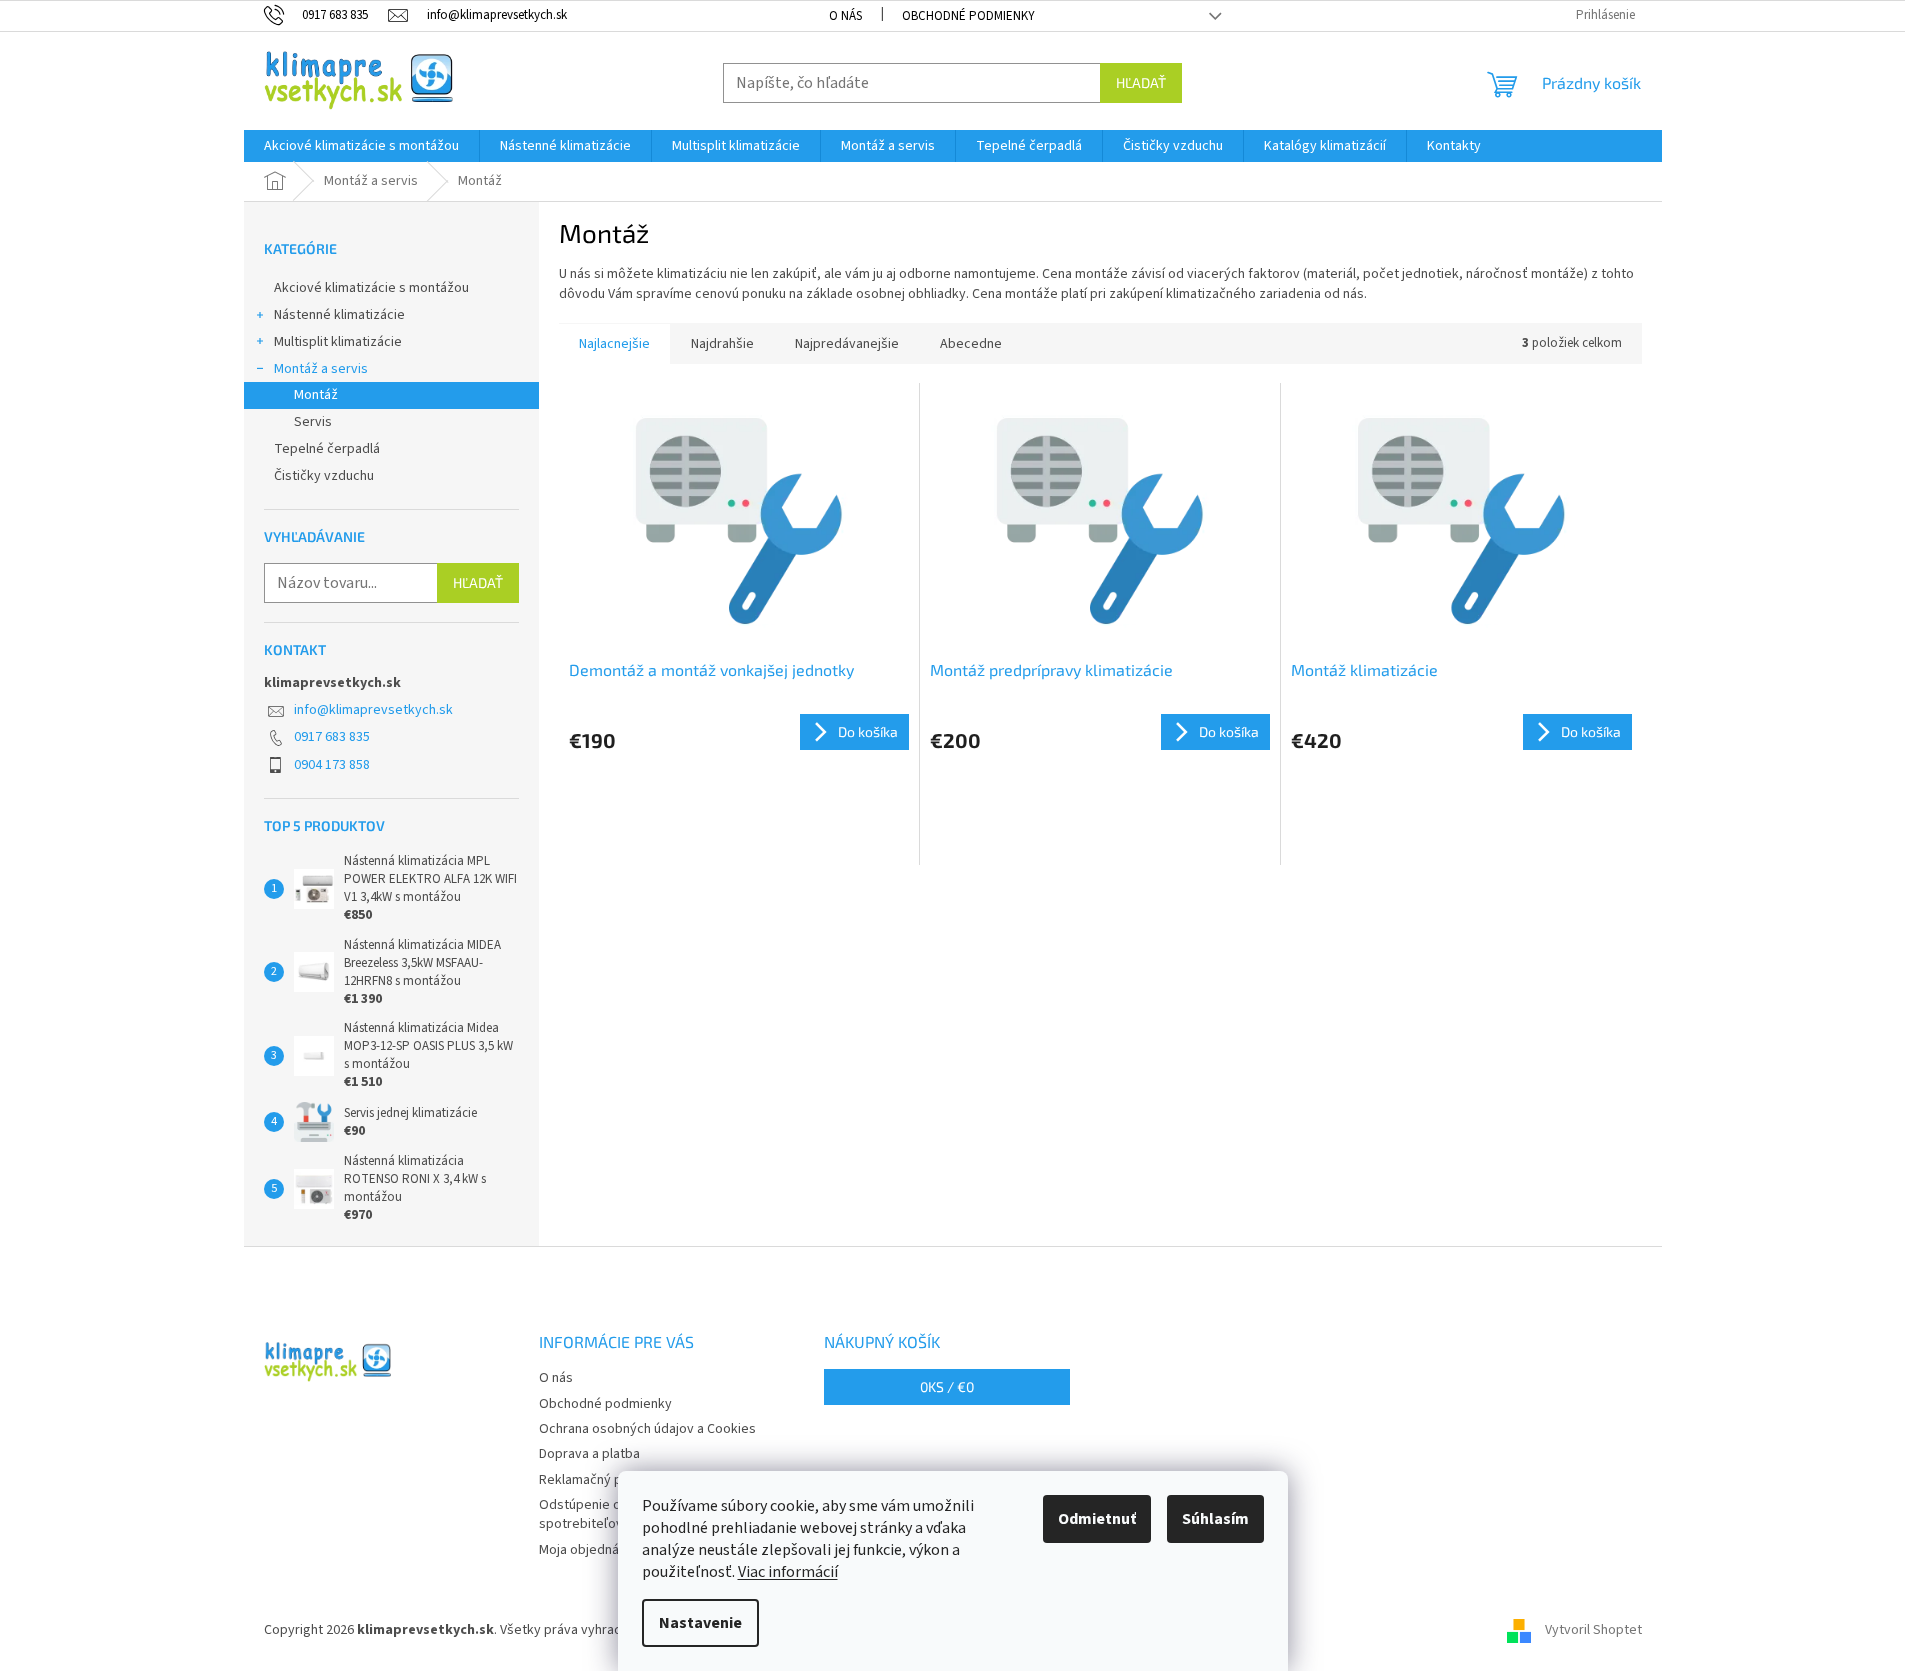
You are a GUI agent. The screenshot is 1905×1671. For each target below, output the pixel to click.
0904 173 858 (332, 765)
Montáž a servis (321, 369)
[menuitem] (361, 146)
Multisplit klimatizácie (338, 342)
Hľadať (1141, 82)
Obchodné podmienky (968, 16)
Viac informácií (788, 1572)
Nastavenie (700, 1623)
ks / (947, 1386)
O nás (845, 16)
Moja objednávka (589, 1550)
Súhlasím (1215, 1519)
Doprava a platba (589, 1454)
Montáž (316, 395)
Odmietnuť (1097, 1519)
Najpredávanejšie (847, 344)
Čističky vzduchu (324, 476)
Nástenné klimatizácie (339, 315)
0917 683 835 (332, 737)
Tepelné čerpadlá (327, 449)
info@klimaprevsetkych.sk (373, 710)
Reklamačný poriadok (603, 1480)
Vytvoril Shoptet (1593, 1630)
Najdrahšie (722, 344)
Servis (313, 422)
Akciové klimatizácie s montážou (371, 288)
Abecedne (971, 344)
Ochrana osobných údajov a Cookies (647, 1429)
